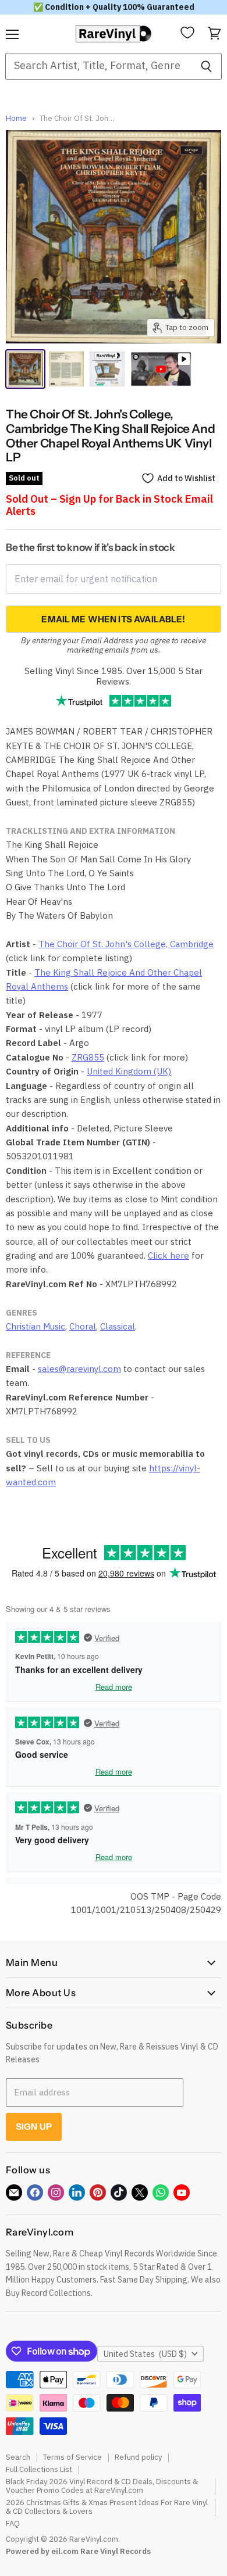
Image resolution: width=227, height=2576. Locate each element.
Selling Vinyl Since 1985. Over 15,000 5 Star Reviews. (114, 676)
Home (16, 119)
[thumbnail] (107, 369)
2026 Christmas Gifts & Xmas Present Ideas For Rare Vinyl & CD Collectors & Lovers (107, 2507)
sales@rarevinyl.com (79, 1369)
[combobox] (98, 66)
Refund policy (138, 2457)
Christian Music (36, 1326)
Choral (83, 1326)
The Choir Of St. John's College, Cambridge (126, 944)
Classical (118, 1326)
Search (18, 2457)
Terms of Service (72, 2457)
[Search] (206, 66)
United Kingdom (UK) (129, 1071)
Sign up (34, 2127)
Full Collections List (39, 2469)
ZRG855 (88, 1057)
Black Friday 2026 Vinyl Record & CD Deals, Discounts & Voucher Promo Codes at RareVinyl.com (102, 2486)
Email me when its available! (113, 619)
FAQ (13, 2523)
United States (145, 2354)
